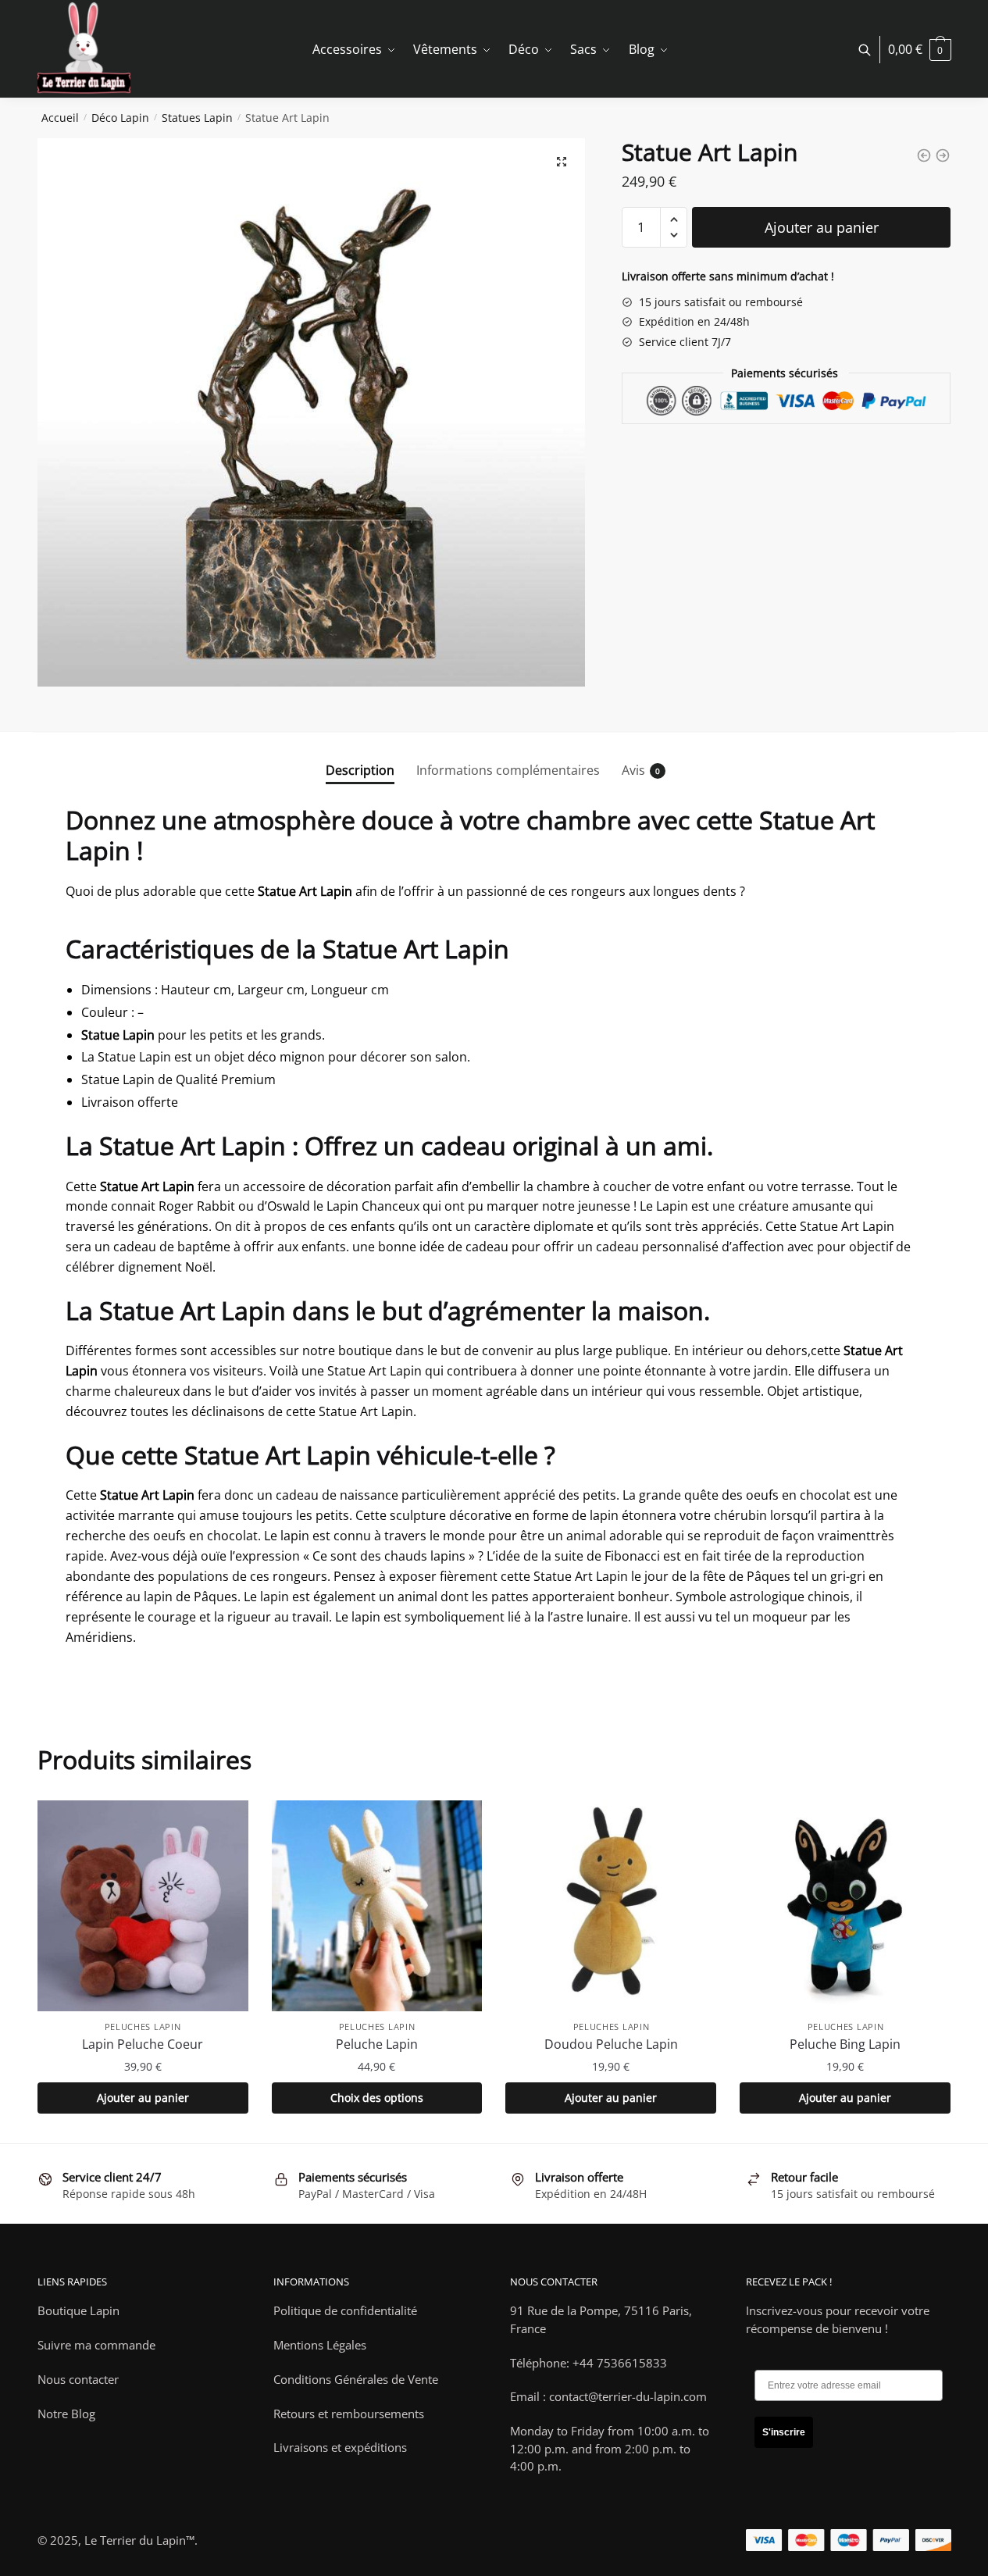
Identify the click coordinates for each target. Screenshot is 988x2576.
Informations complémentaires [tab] (508, 770)
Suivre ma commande (96, 2345)
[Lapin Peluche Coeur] (143, 1906)
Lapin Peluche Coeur (143, 2044)
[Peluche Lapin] (377, 1906)
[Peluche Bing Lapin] (845, 1906)
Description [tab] (360, 770)
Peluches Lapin (143, 2027)
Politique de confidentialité (345, 2310)
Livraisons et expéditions (340, 2447)
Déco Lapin (120, 118)
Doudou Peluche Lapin (611, 2044)
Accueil (60, 118)
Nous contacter (78, 2379)
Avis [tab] (633, 770)
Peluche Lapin (377, 2044)
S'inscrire (784, 2432)
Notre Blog (66, 2414)
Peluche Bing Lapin (845, 2044)
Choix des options (377, 2098)
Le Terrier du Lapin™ (139, 2540)
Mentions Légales (320, 2345)
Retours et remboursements (349, 2414)
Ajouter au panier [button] (143, 2098)
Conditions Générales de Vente (356, 2379)
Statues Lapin (197, 118)
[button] (562, 162)
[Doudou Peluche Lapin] (611, 1906)
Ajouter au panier (822, 227)
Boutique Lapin (78, 2310)
